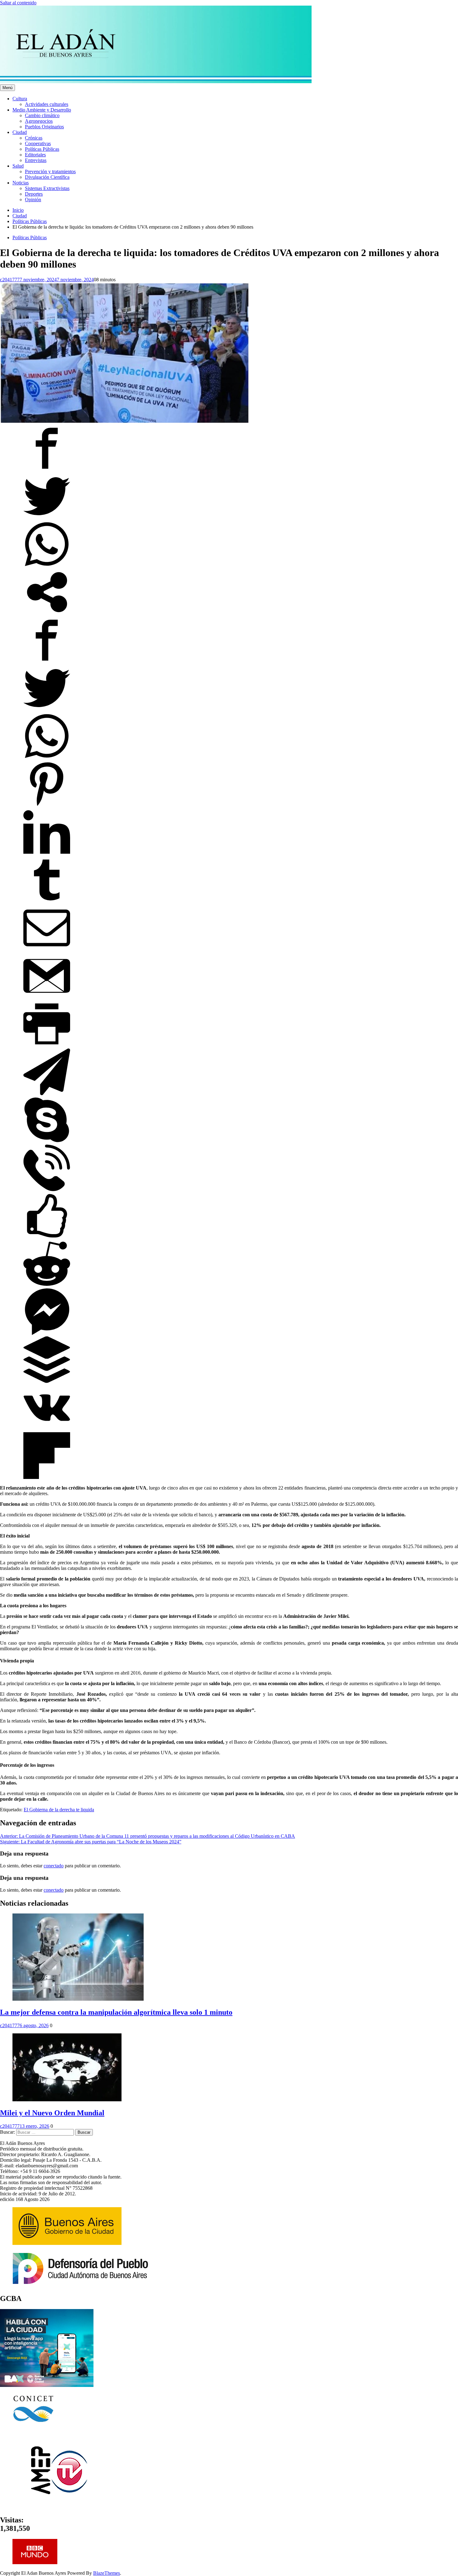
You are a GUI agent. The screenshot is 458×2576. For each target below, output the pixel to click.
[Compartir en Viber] (47, 1189)
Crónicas (34, 138)
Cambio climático (42, 115)
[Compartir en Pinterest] (47, 806)
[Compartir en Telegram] (47, 1093)
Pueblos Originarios (44, 127)
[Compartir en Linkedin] (47, 854)
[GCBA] (47, 2385)
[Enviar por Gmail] (47, 998)
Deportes (34, 194)
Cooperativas (38, 143)
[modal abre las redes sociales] (47, 614)
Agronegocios (39, 121)
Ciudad (20, 132)
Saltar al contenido (18, 3)
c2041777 (10, 280)
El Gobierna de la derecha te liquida (59, 1810)
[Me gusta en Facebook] (47, 1237)
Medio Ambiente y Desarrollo (42, 110)
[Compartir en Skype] (47, 1141)
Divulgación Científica (47, 177)
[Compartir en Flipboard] (47, 1477)
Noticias (21, 183)
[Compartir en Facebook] (47, 470)
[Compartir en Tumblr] (47, 902)
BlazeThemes (107, 2573)
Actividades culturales (47, 104)
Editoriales (35, 155)
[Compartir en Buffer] (47, 1381)
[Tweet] (47, 518)
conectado (54, 1866)
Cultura (20, 99)
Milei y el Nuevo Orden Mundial (52, 2113)
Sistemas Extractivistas (47, 188)
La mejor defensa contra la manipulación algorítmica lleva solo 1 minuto (116, 2012)
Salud (18, 166)
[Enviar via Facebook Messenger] (47, 1333)
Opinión (33, 200)
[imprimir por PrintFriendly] (47, 1046)
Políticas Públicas (42, 149)
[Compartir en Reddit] (47, 1285)
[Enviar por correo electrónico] (47, 950)
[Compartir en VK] (47, 1429)
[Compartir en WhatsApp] (47, 566)
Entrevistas (36, 160)
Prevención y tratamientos (50, 171)
